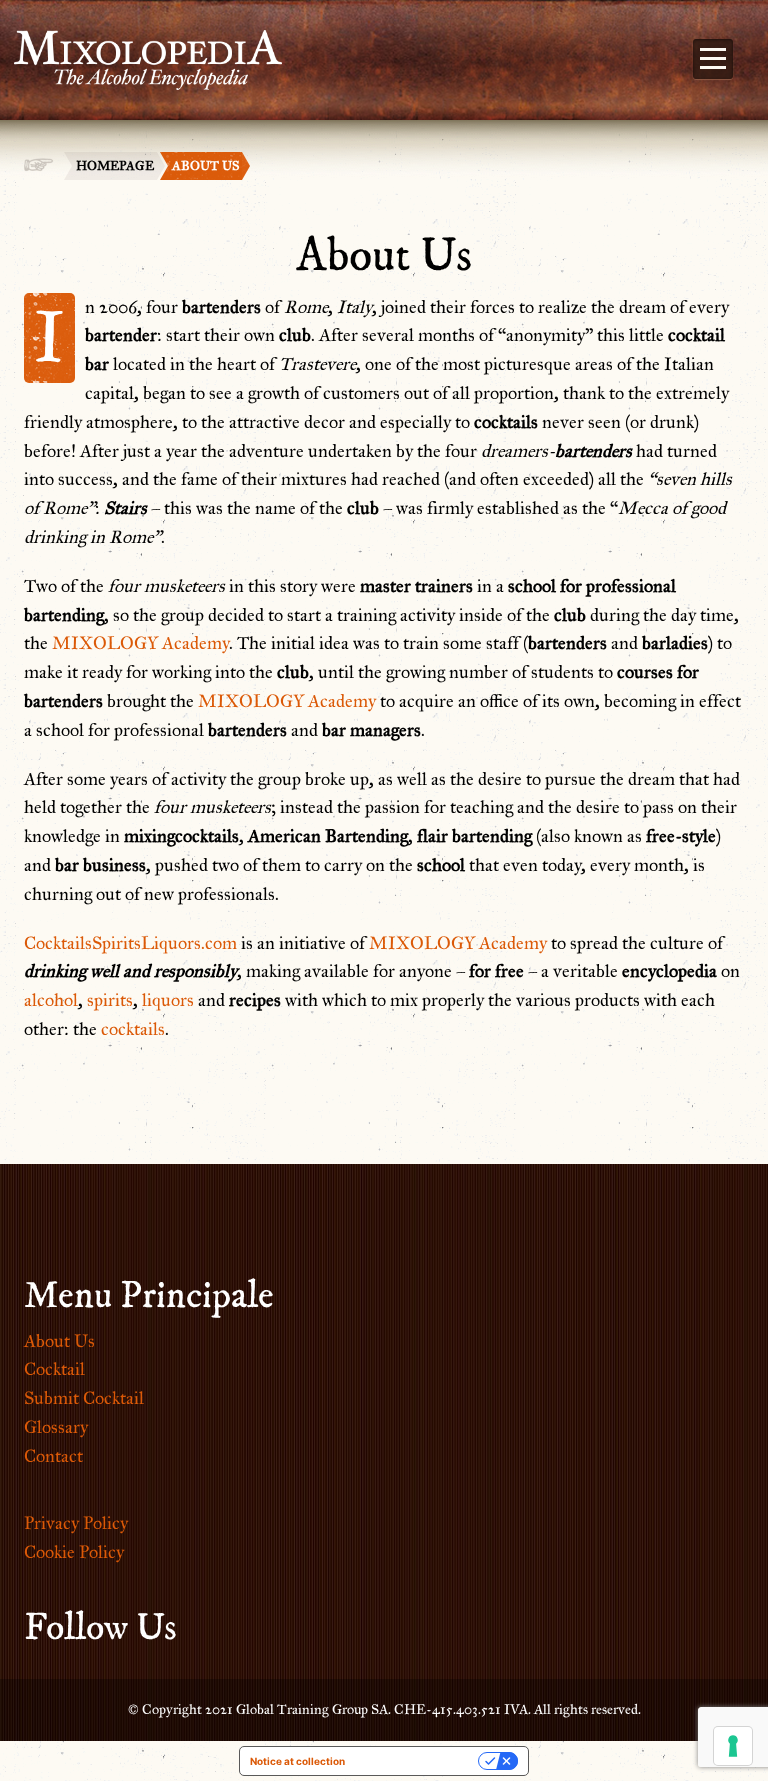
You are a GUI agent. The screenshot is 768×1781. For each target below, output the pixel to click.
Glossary (56, 1427)
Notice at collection (297, 1761)
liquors (168, 1000)
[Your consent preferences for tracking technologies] (733, 1746)
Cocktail (54, 1369)
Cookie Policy (74, 1552)
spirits (110, 1000)
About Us (59, 1341)
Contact (53, 1456)
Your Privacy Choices (418, 1761)
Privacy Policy (76, 1523)
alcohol (51, 1000)
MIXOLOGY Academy (140, 643)
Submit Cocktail (84, 1398)
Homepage (115, 166)
